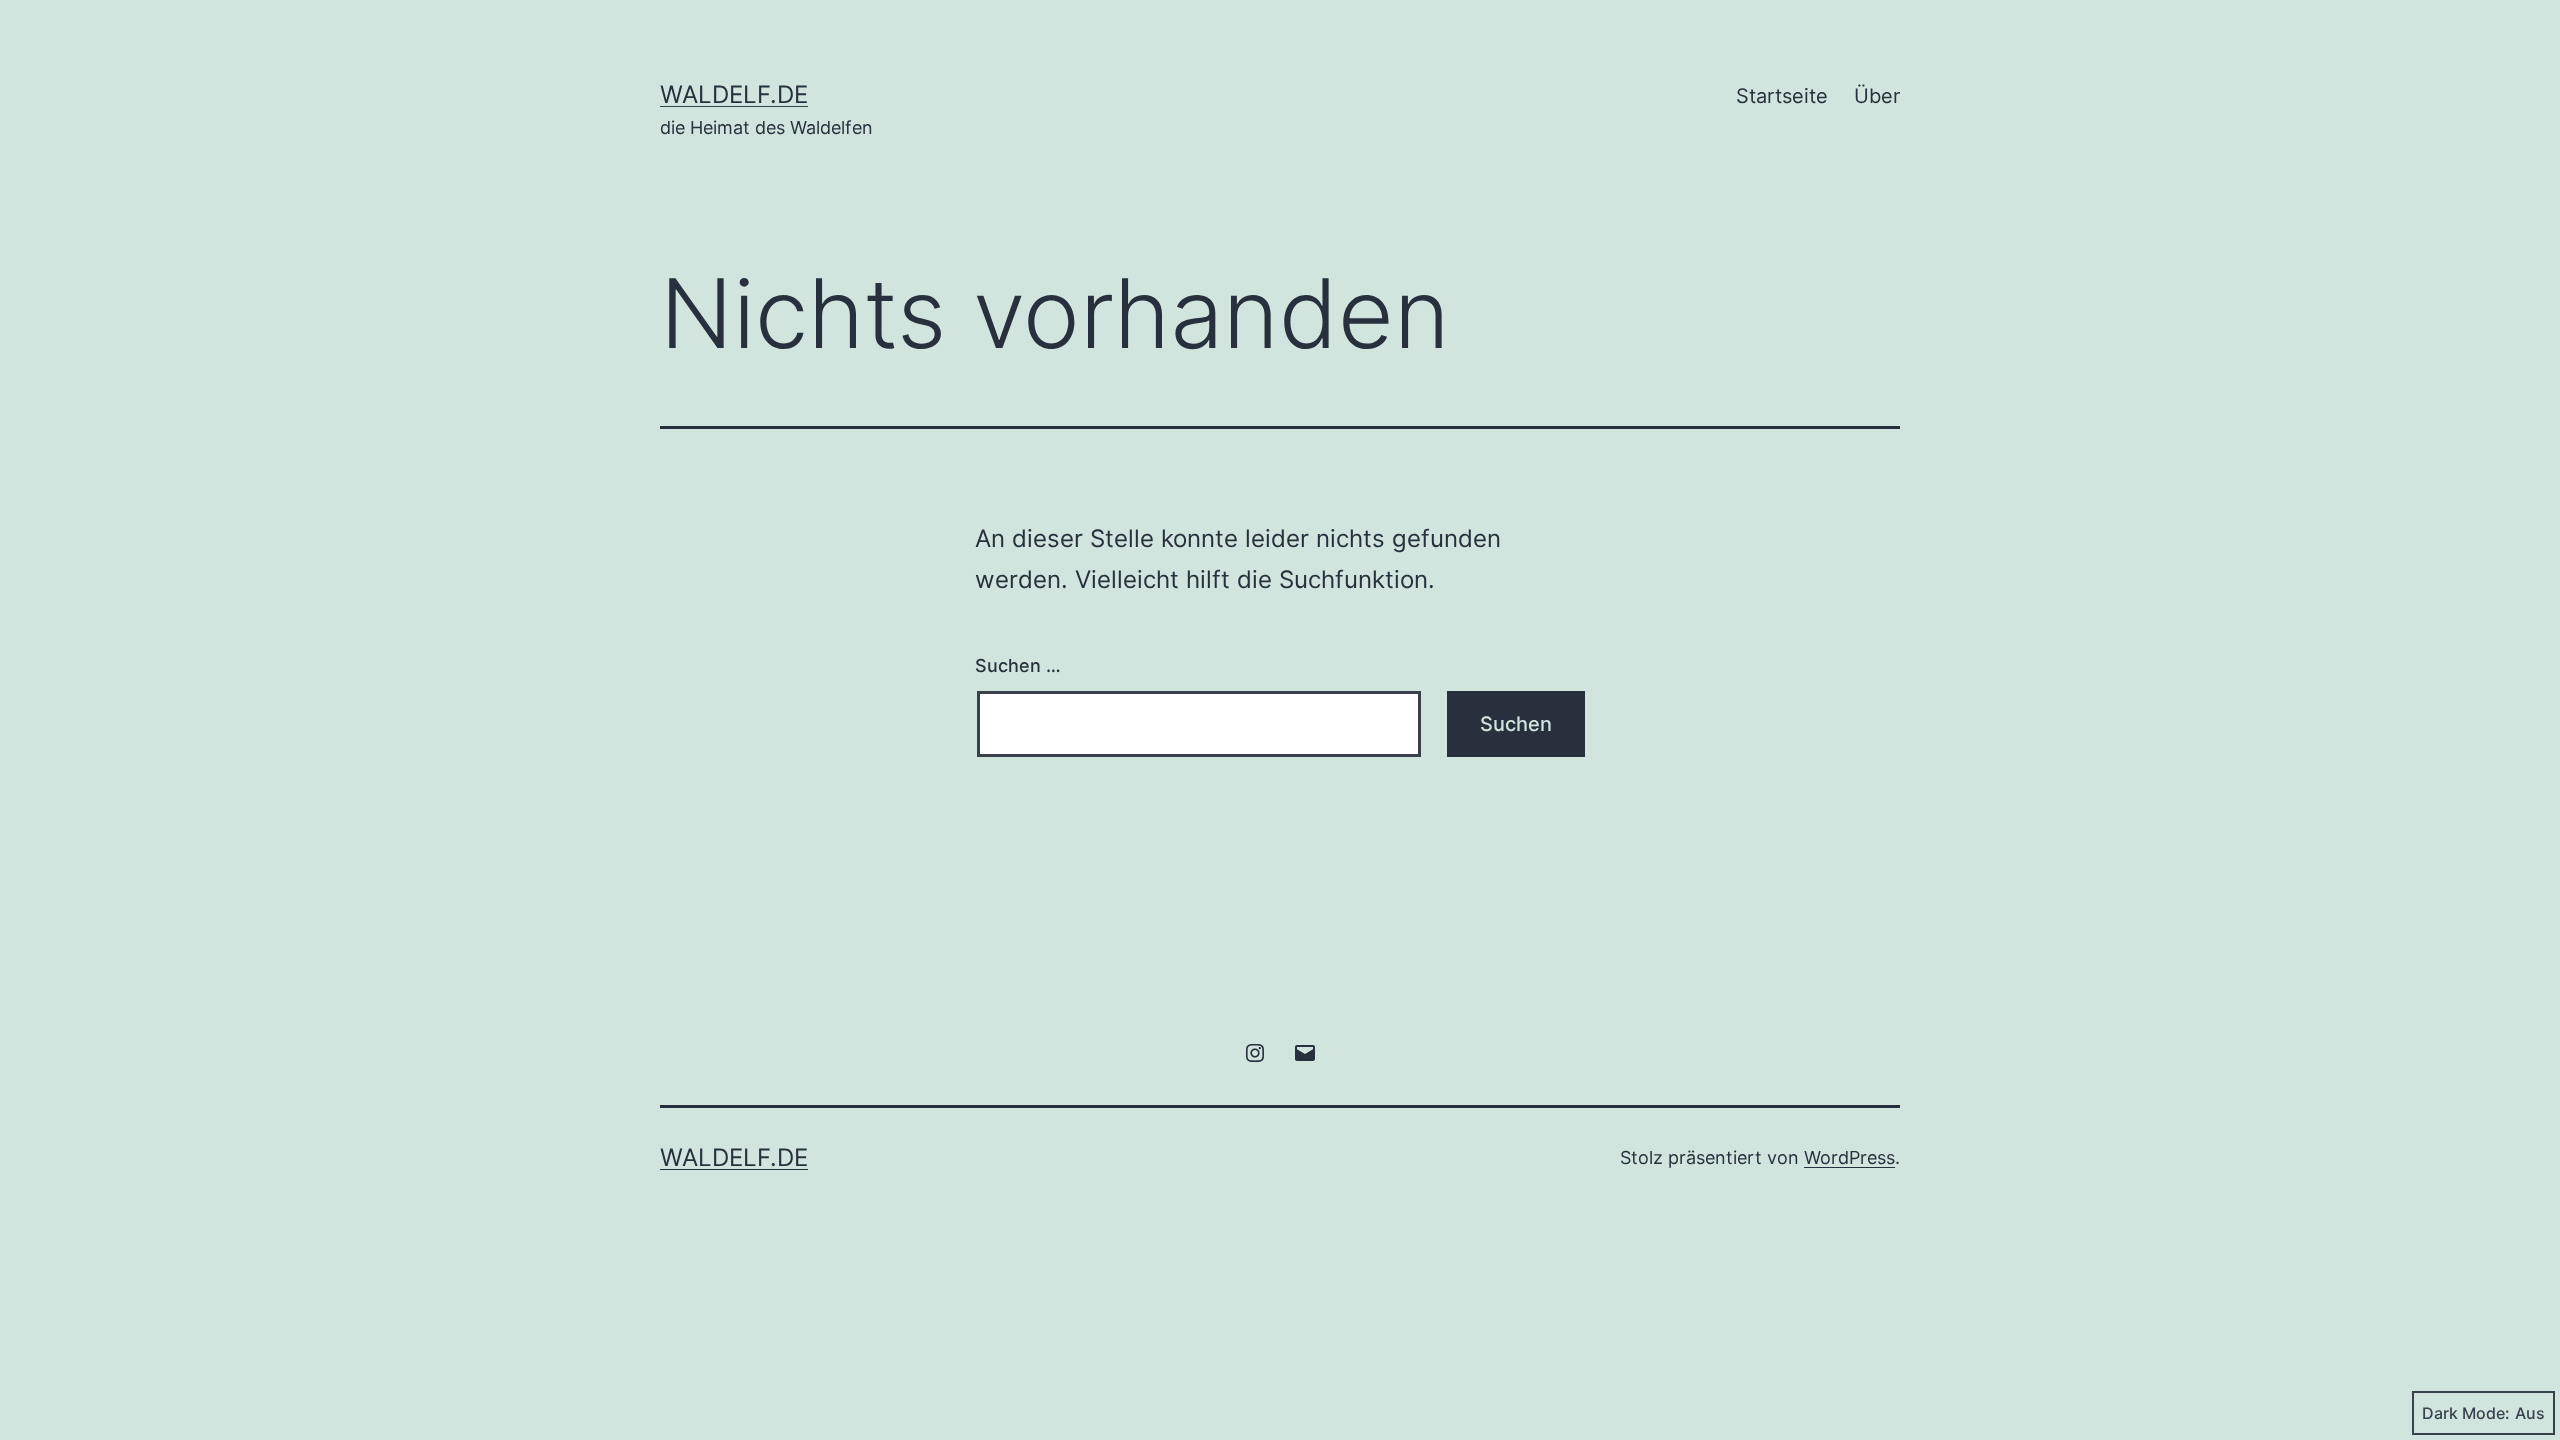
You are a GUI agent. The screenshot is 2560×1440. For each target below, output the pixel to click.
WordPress (1849, 1157)
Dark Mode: (2466, 1413)
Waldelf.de (734, 94)
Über (1877, 96)
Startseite (1782, 96)
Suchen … (1018, 665)
